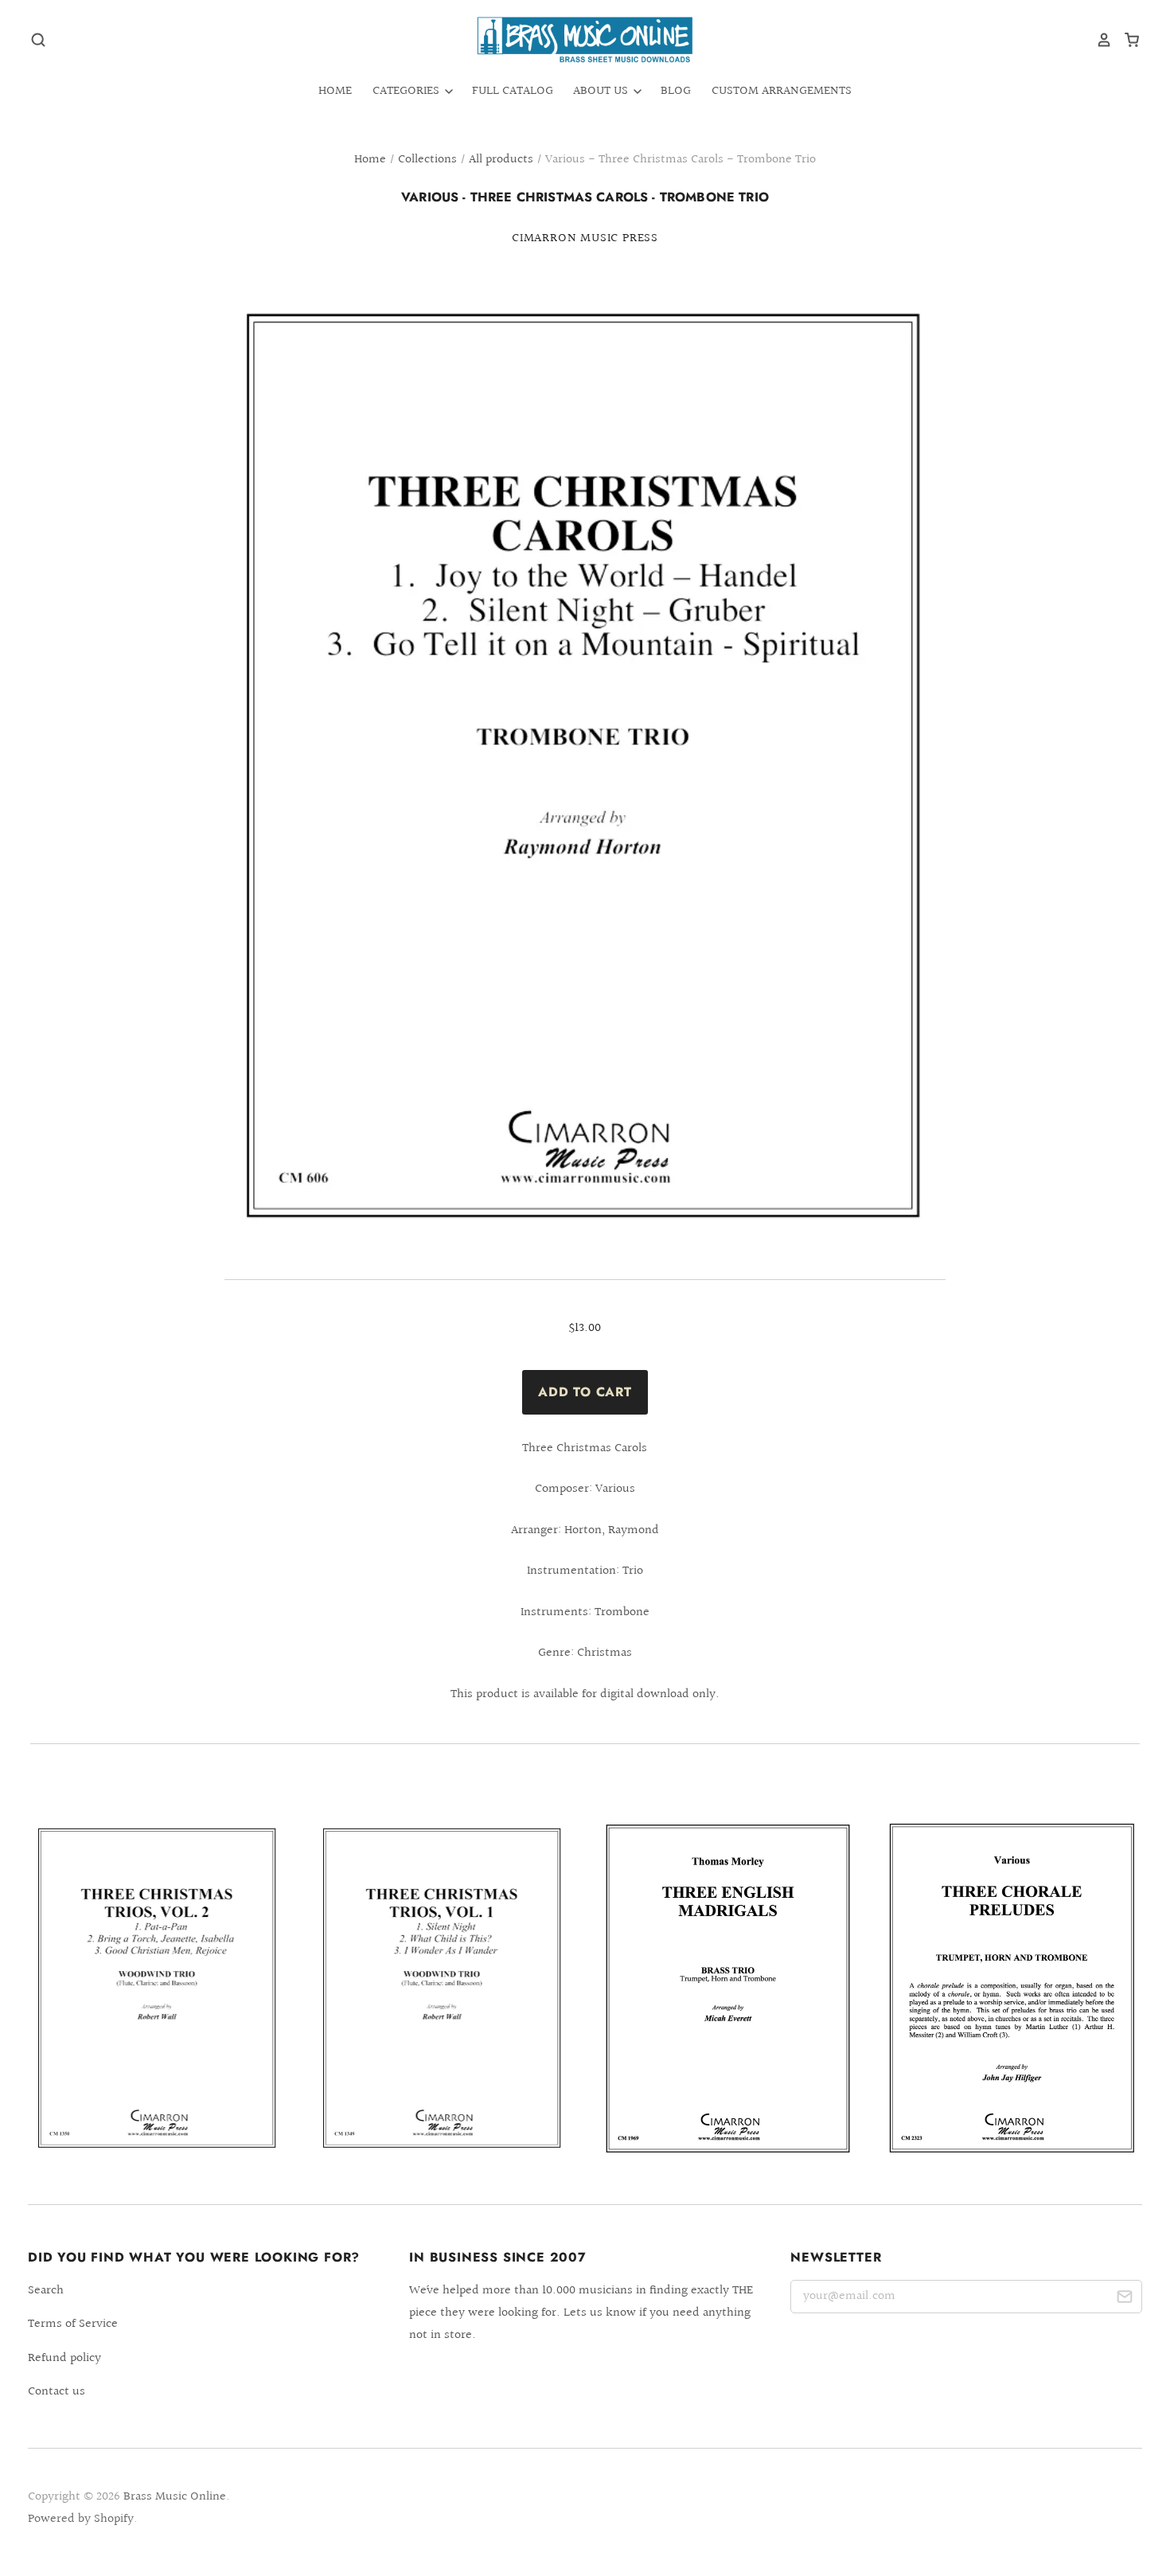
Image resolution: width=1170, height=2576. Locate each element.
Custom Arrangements (782, 91)
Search (46, 2291)
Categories (408, 91)
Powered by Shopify (81, 2519)
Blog (676, 91)
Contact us (57, 2392)
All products (501, 160)
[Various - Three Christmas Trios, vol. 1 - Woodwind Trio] (443, 1989)
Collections (427, 160)
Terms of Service (73, 2324)
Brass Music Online (175, 2497)
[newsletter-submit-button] (1124, 2299)
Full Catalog (513, 91)
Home (335, 91)
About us (602, 91)
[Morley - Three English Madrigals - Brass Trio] (727, 1988)
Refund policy (64, 2358)
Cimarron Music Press (585, 238)
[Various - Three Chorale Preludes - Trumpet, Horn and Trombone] (1012, 1988)
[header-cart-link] (1126, 40)
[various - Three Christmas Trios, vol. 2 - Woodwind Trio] (158, 1989)
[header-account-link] (1098, 40)
